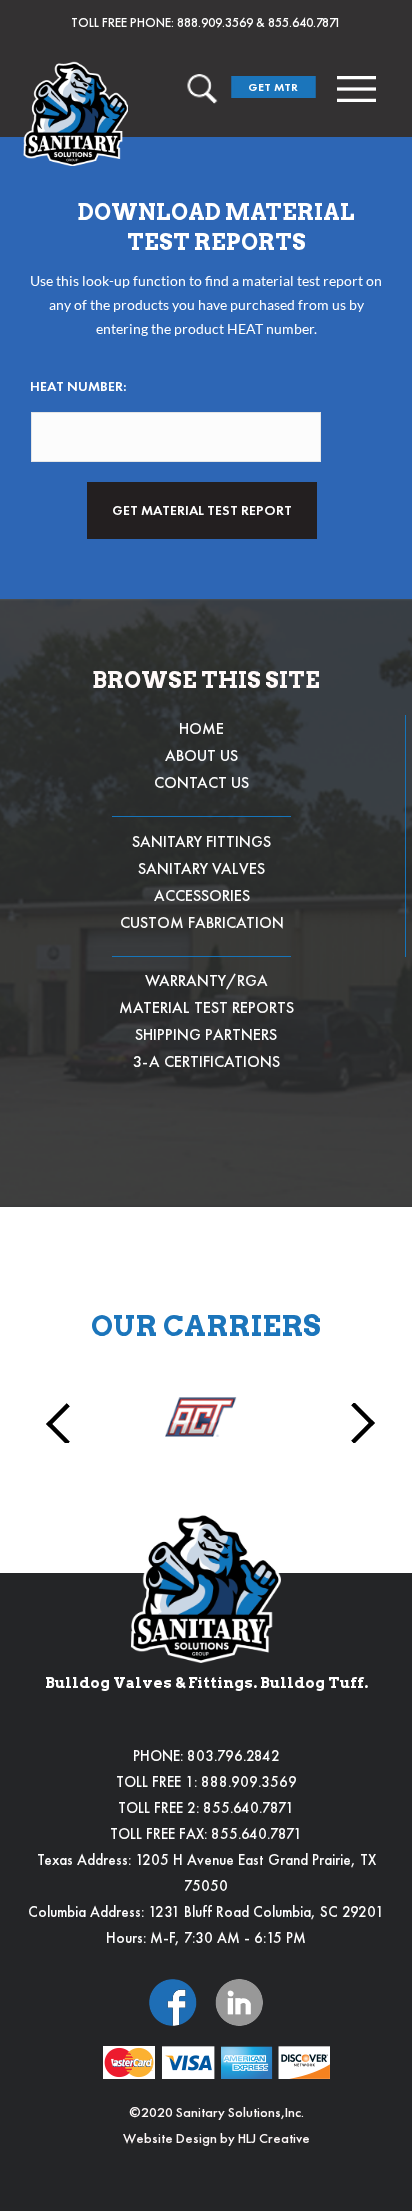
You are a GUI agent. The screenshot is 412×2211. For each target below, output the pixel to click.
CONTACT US (201, 782)
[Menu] (356, 89)
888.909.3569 (215, 22)
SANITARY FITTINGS (201, 841)
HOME (201, 728)
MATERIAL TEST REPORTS (206, 1007)
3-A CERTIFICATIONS (206, 1061)
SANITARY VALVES (201, 868)
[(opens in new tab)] (173, 2000)
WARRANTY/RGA (206, 980)
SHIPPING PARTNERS (206, 1034)
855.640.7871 (304, 22)
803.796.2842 (233, 1756)
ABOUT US (201, 755)
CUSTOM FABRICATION (202, 922)
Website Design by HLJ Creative (216, 2138)
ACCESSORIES (202, 895)
